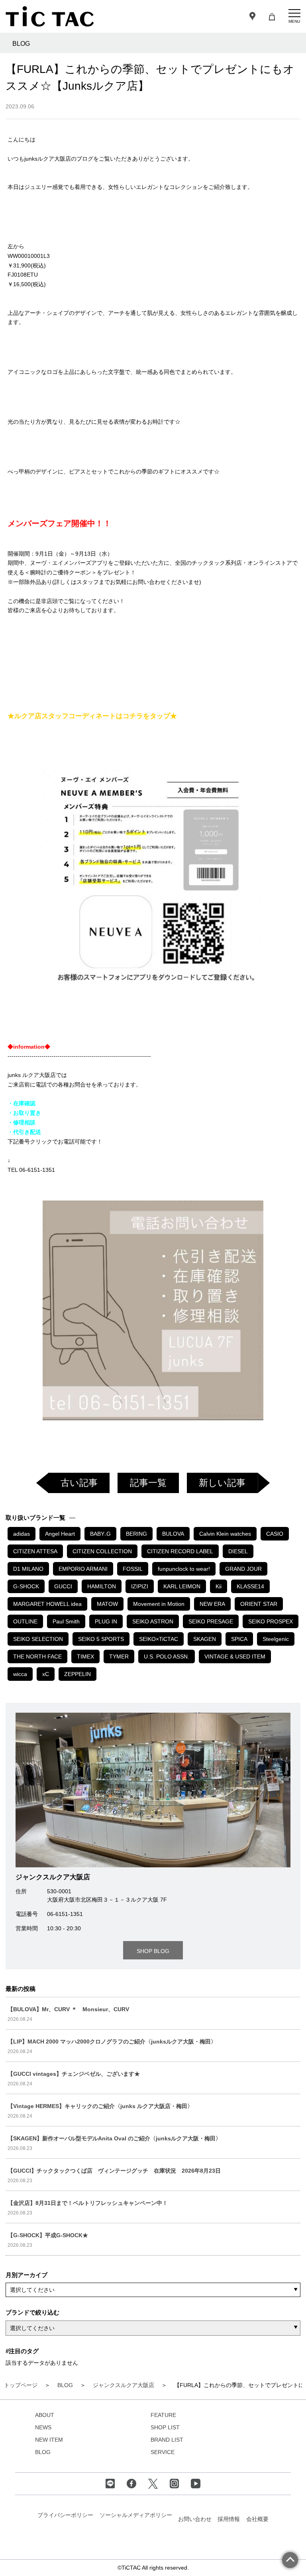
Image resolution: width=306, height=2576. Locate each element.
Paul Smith (66, 1621)
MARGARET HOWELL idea (47, 1604)
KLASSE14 (250, 1586)
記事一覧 (148, 1483)
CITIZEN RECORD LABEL (180, 1551)
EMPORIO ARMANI (83, 1569)
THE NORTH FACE (37, 1656)
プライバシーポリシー (65, 2515)
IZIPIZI (140, 1586)
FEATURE (163, 2415)
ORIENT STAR (259, 1604)
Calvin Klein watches (225, 1534)
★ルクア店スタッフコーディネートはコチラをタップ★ (92, 716)
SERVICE (163, 2452)
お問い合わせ (195, 2519)
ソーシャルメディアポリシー (136, 2515)
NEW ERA (212, 1604)
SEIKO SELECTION (38, 1639)
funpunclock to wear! (184, 1569)
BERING (136, 1534)
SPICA (239, 1639)
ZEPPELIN (77, 1674)
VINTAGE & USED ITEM (235, 1656)
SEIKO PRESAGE (211, 1621)
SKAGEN (205, 1639)
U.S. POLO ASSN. (167, 1656)
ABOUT (45, 2415)
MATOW (107, 1604)
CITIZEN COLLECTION (102, 1551)
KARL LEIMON (182, 1586)
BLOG (43, 2452)
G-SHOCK (26, 1586)
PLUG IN (106, 1621)
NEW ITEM (49, 2440)
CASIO (275, 1534)
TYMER (119, 1656)
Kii (219, 1586)
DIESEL (238, 1551)
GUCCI (63, 1586)
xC (46, 1674)
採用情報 (229, 2519)
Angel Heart (60, 1534)
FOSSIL (133, 1569)
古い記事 (79, 1483)
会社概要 (257, 2519)
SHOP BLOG (153, 1951)
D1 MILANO (28, 1569)
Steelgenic (276, 1639)
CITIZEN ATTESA (35, 1551)
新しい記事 (222, 1483)
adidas (22, 1534)
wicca (20, 1674)
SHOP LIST (165, 2427)
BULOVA (173, 1534)
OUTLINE (25, 1621)
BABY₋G (100, 1534)
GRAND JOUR (243, 1569)
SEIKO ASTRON (153, 1621)
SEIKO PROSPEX (271, 1621)
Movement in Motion (159, 1604)
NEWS (43, 2427)
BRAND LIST (167, 2440)
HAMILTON (102, 1586)
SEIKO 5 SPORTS (101, 1639)
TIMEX (85, 1656)
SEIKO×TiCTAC (159, 1639)
